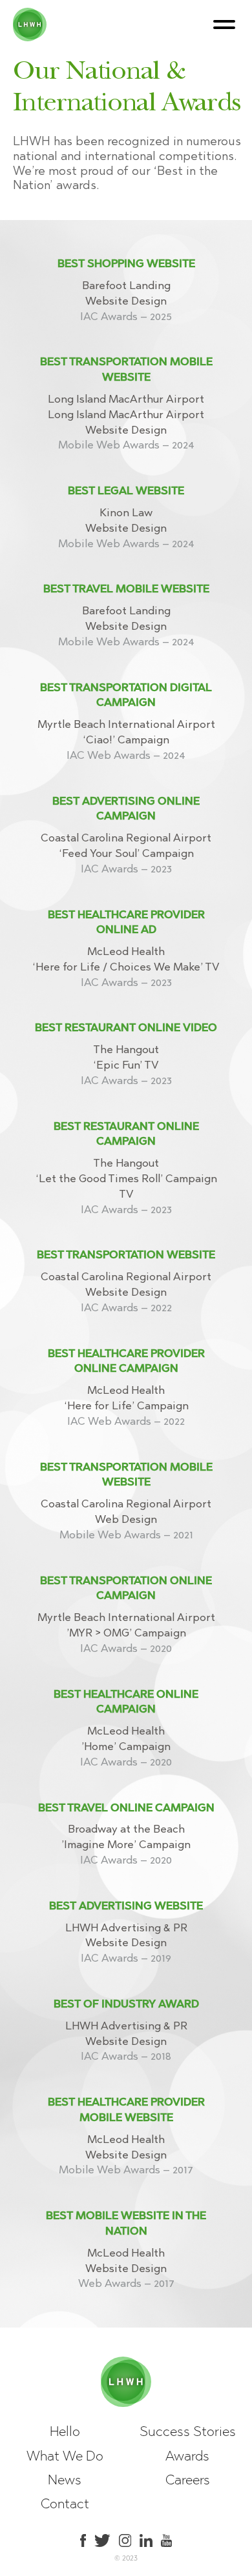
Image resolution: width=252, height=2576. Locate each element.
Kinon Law (126, 512)
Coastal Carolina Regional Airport (126, 838)
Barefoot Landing (126, 285)
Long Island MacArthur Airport (126, 399)
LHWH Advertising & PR (126, 1927)
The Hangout (126, 1049)
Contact (65, 2503)
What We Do (65, 2456)
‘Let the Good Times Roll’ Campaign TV (126, 1194)
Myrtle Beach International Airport (126, 724)
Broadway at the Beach (126, 1829)
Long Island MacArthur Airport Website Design (126, 430)
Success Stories (188, 2431)
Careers (188, 2480)
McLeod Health (126, 951)
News (65, 2480)
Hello (65, 2431)
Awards (187, 2456)
